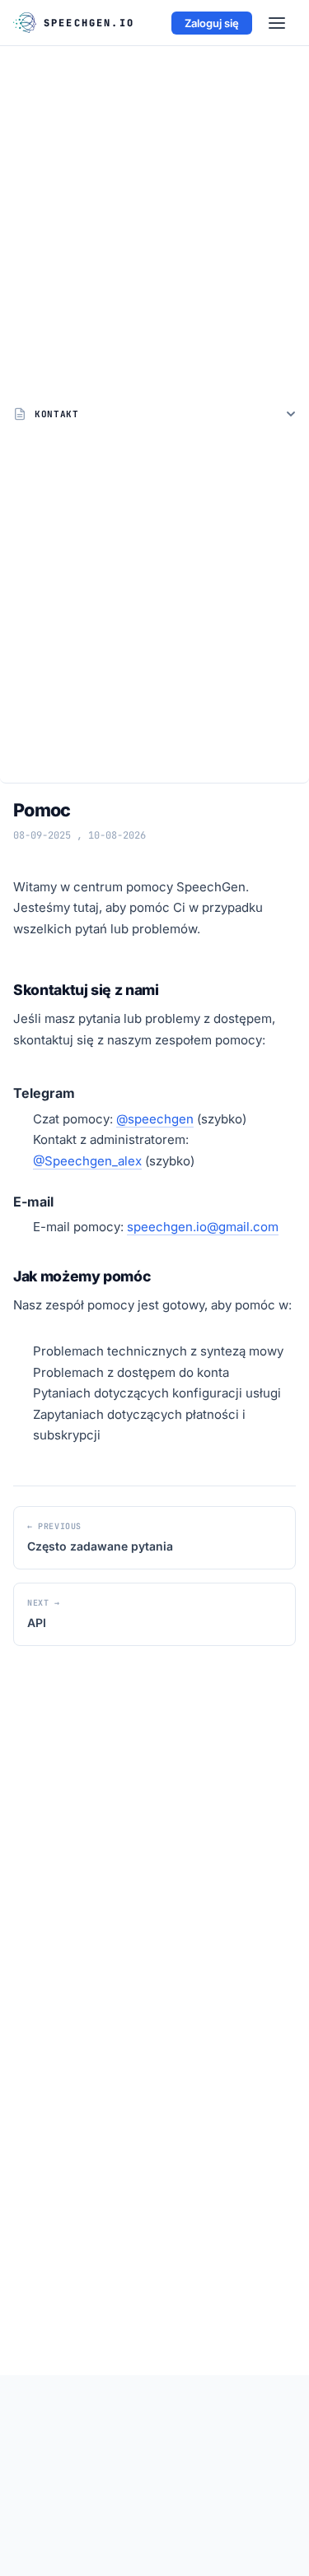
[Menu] (277, 23)
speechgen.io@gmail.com (203, 1227)
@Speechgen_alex (87, 1161)
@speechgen (155, 1119)
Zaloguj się (212, 23)
